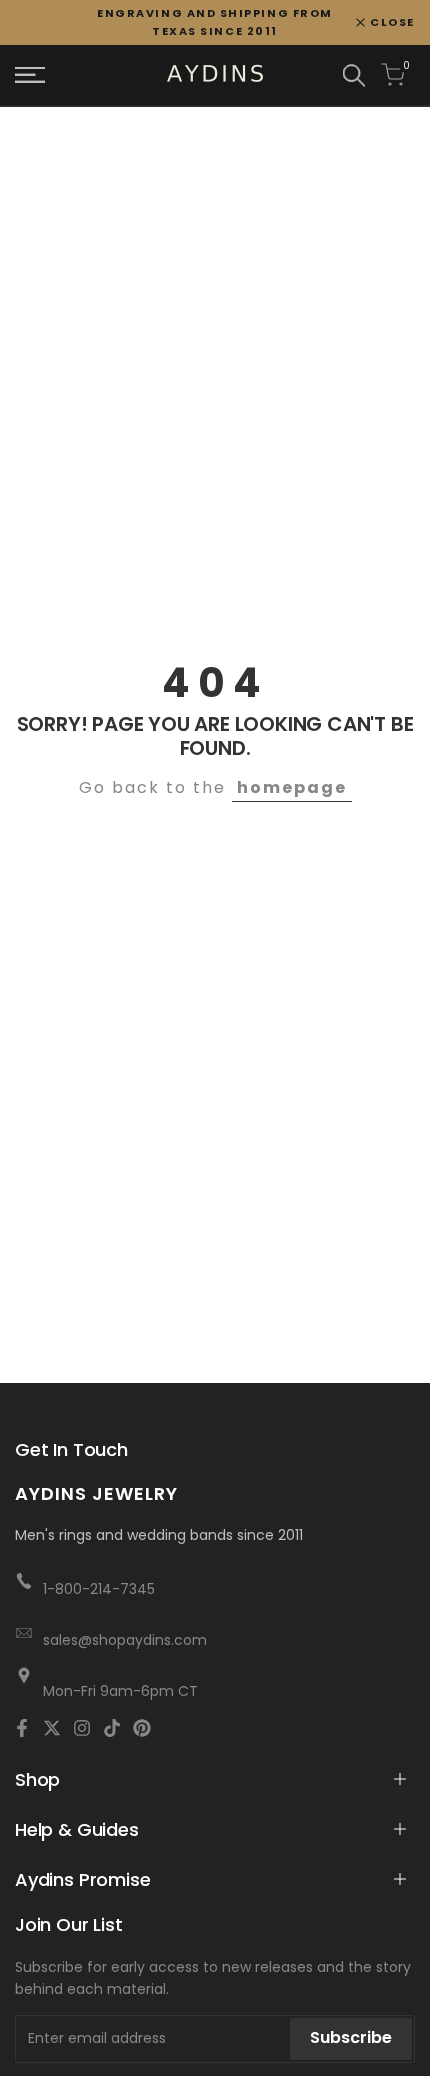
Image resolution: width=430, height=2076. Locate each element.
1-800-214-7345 (99, 1589)
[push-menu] (30, 75)
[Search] (354, 75)
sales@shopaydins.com (125, 1640)
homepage (292, 787)
